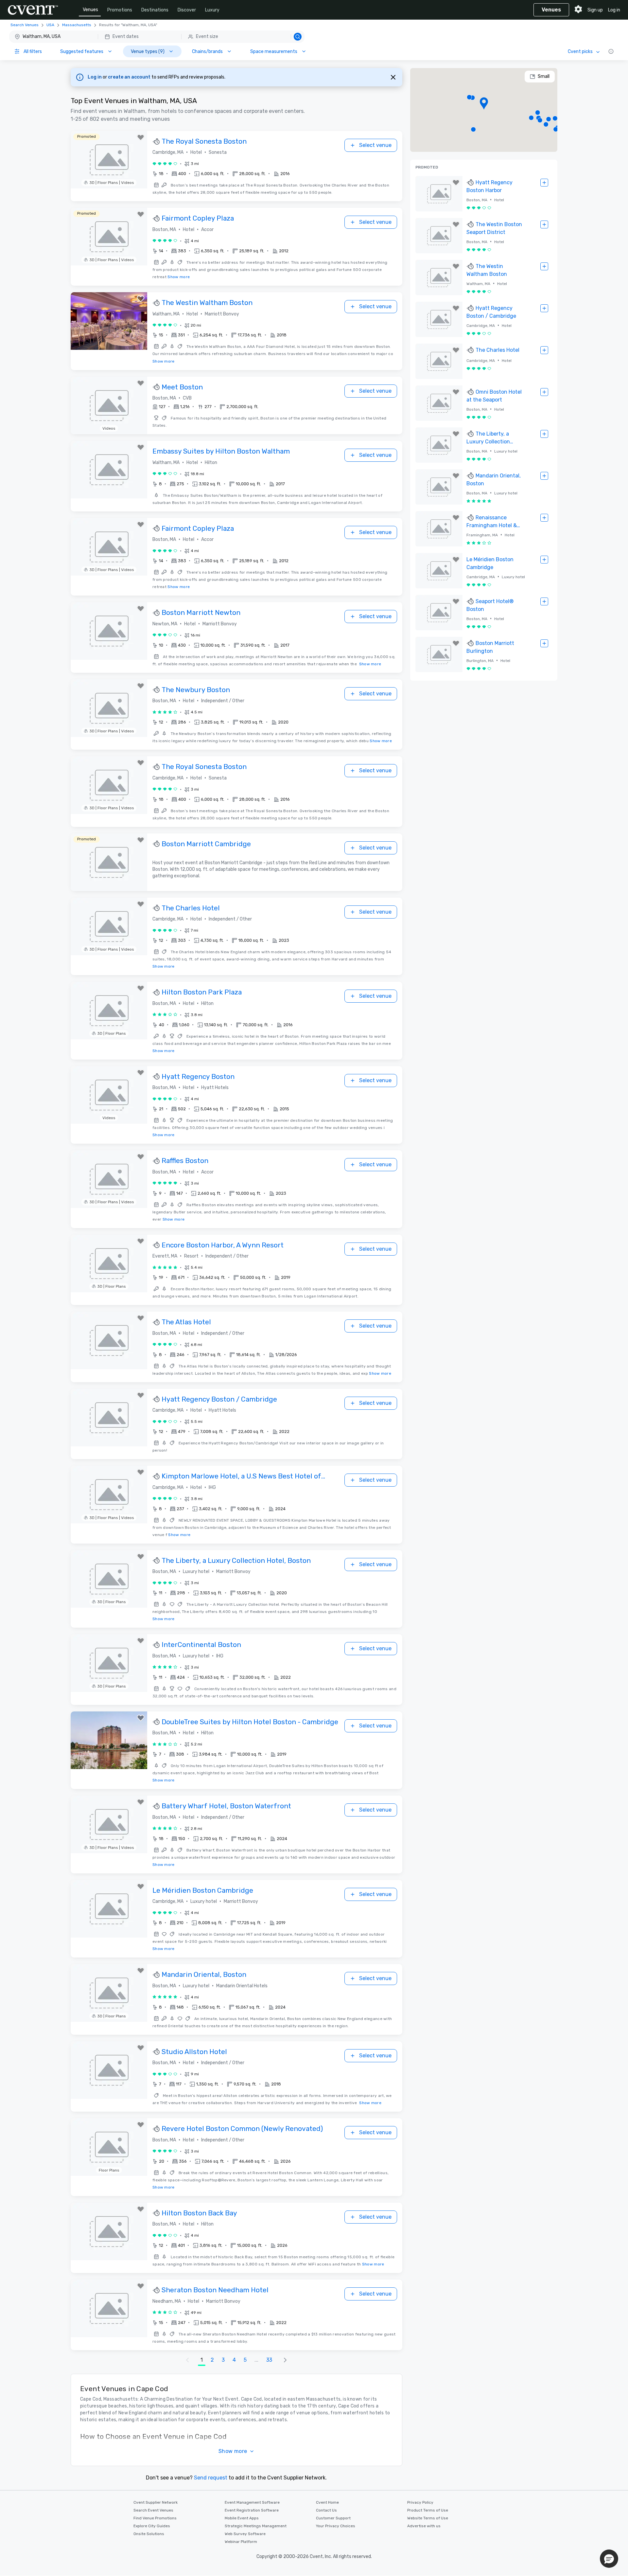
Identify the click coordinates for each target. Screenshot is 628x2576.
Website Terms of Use (428, 2518)
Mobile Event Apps (242, 2518)
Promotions (120, 10)
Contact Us (326, 2510)
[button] (157, 37)
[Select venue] (544, 183)
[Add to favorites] (141, 137)
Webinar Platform (241, 2542)
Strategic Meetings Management (256, 2526)
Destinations (155, 10)
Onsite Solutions (149, 2534)
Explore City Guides (152, 2526)
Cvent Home (327, 2502)
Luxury (212, 10)
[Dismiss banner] (393, 77)
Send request (211, 2478)
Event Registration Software (252, 2510)
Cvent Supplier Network (156, 2502)
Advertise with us (424, 2526)
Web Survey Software (245, 2534)
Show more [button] (233, 2451)
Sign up (595, 10)
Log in (614, 10)
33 (269, 2360)
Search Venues (25, 25)
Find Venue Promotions (155, 2518)
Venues (90, 10)
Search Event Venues (153, 2510)
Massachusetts (77, 25)
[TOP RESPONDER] (157, 142)
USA (50, 25)
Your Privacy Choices (336, 2526)
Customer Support (333, 2518)
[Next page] (285, 2360)
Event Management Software (252, 2502)
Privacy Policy (420, 2502)
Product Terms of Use (428, 2510)
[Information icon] (611, 51)
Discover (187, 10)
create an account (130, 77)
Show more (179, 277)
